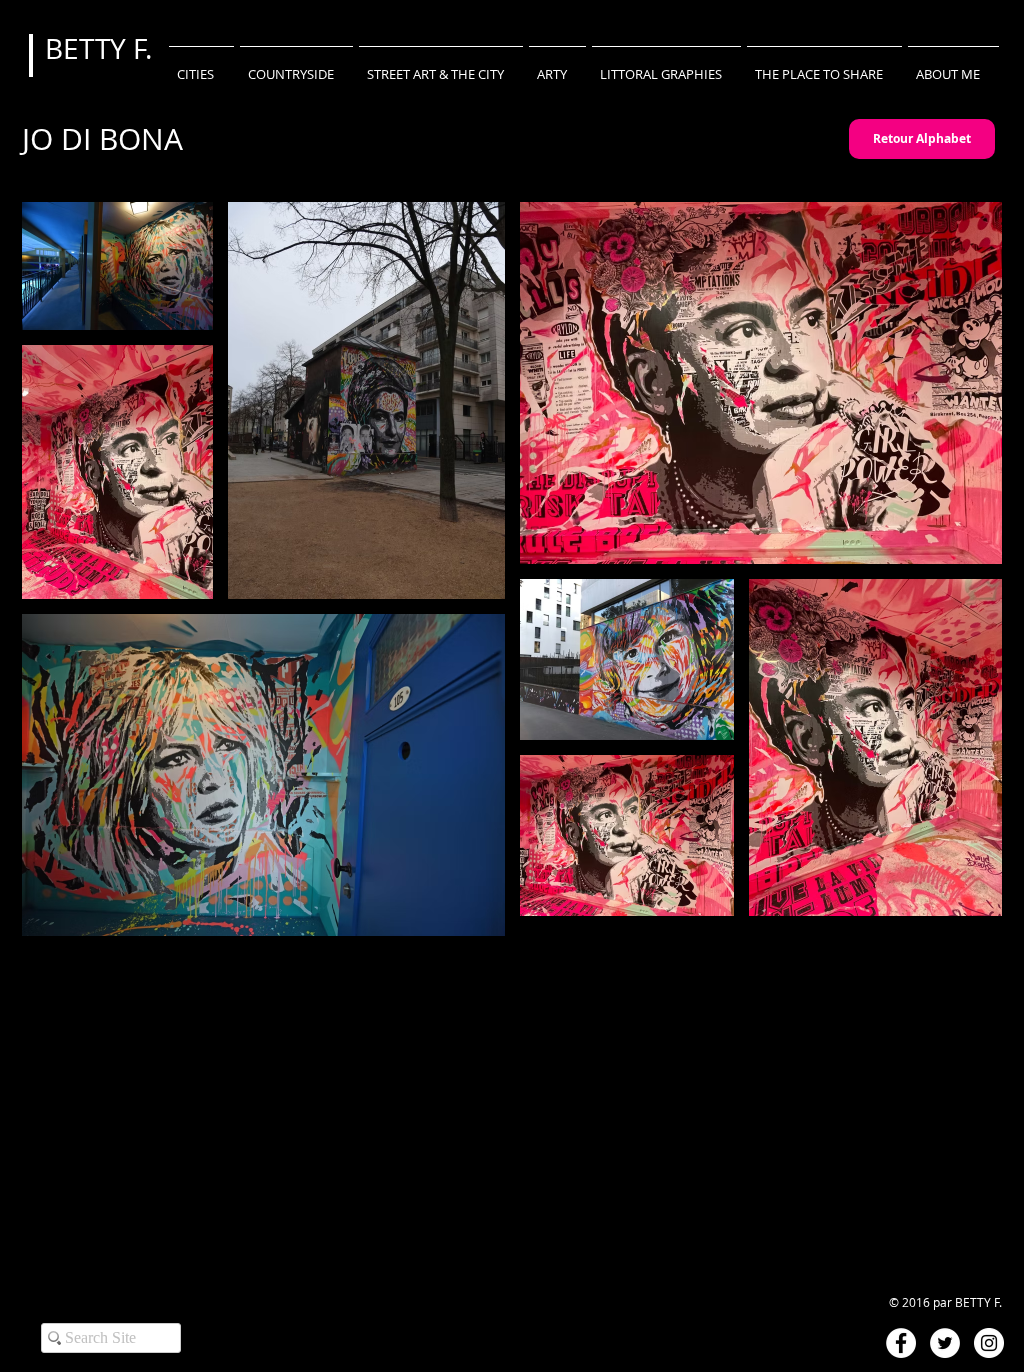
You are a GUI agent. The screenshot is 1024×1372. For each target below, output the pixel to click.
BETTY (89, 48)
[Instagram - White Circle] (989, 1343)
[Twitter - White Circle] (945, 1343)
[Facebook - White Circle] (901, 1343)
